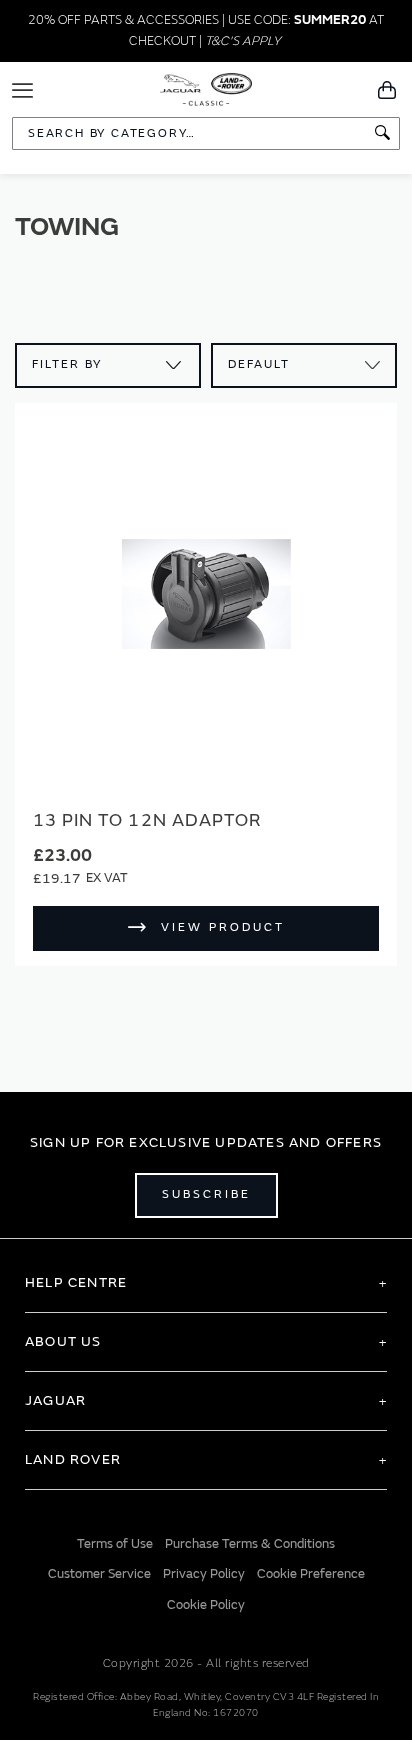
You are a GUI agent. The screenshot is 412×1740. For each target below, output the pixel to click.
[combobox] (206, 133)
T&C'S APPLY (243, 41)
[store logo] (206, 88)
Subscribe (206, 1194)
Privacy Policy (204, 1574)
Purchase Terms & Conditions (250, 1544)
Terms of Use (115, 1544)
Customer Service (99, 1574)
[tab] (206, 1283)
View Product (223, 927)
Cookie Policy (206, 1605)
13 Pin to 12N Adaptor (147, 820)
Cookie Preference (311, 1574)
